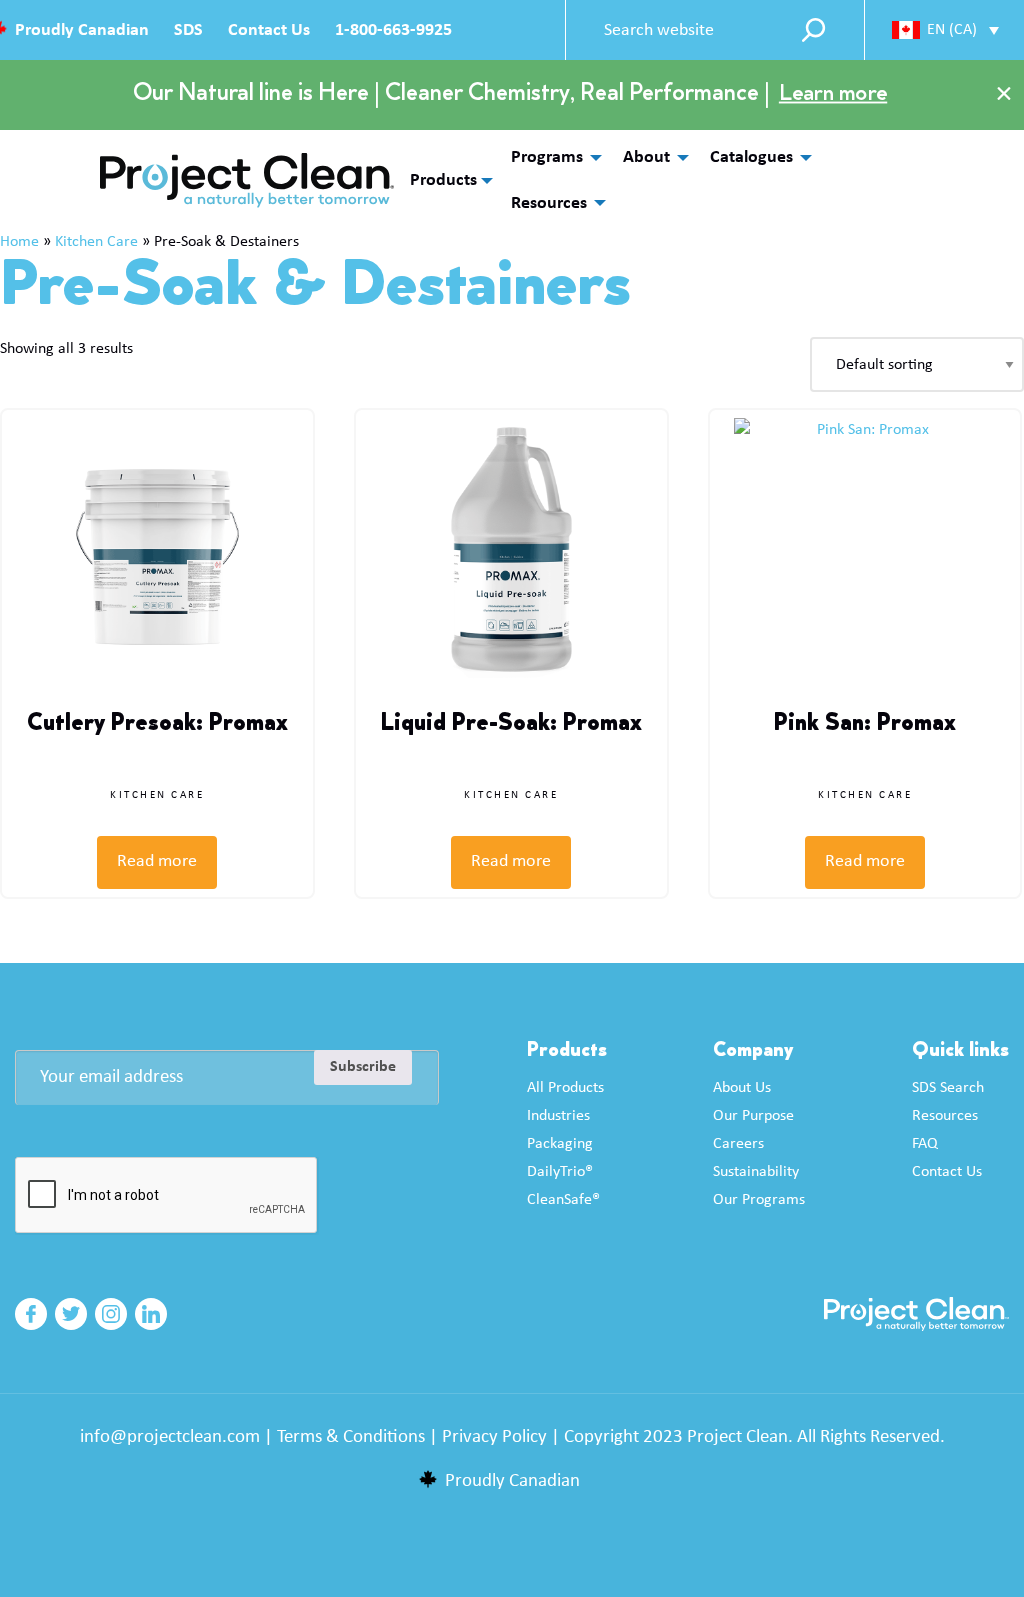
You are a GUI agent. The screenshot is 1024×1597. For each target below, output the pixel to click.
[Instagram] (111, 1314)
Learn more (833, 95)
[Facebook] (31, 1314)
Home (19, 242)
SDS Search (948, 1088)
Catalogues (751, 157)
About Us (742, 1088)
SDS (188, 30)
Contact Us (269, 30)
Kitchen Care (96, 242)
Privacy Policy (494, 1437)
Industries (558, 1116)
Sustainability (756, 1172)
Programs (547, 157)
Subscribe (363, 1067)
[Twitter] (71, 1314)
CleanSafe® (563, 1200)
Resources (549, 203)
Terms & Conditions (351, 1437)
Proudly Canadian (82, 30)
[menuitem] (551, 157)
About (646, 157)
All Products (565, 1088)
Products (443, 181)
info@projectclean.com (170, 1437)
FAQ (925, 1144)
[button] (945, 29)
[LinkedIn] (151, 1314)
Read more (157, 861)
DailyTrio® (560, 1172)
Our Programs (759, 1200)
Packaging (560, 1144)
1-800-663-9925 (393, 30)
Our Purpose (753, 1116)
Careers (738, 1144)
